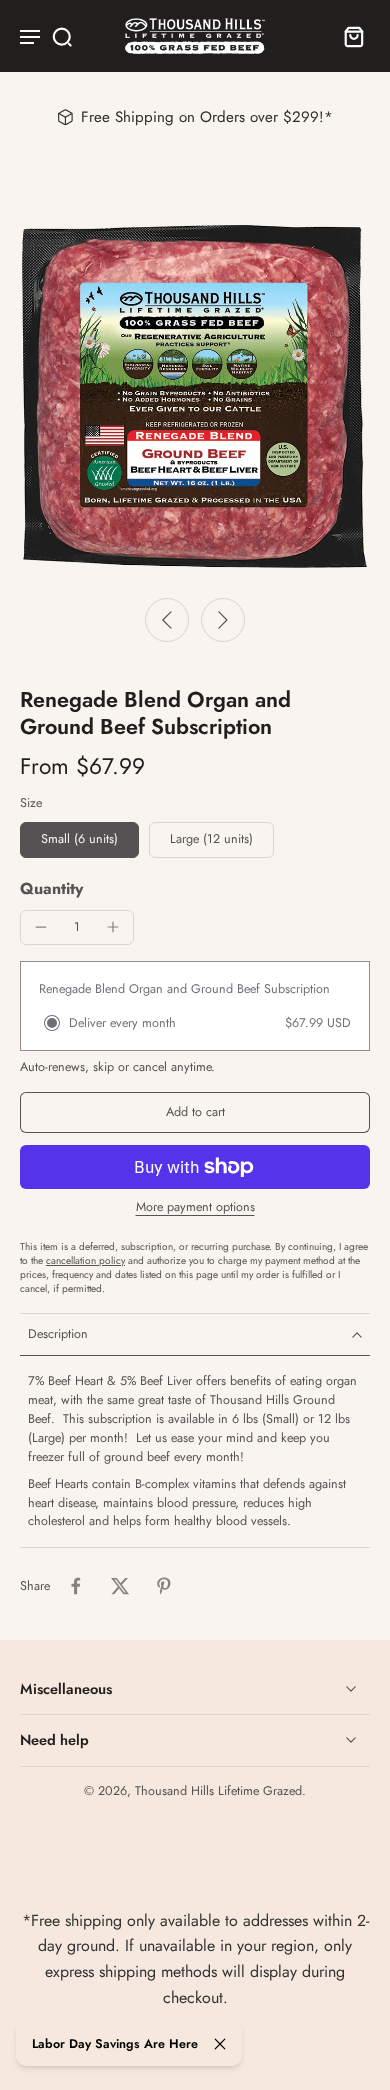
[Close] (220, 2044)
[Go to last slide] (167, 620)
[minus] (41, 927)
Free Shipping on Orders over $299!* (207, 117)
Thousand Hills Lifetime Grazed (218, 1791)
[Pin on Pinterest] (164, 1586)
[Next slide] (223, 620)
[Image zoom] (195, 394)
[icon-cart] (348, 36)
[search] (62, 36)
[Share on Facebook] (76, 1586)
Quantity (51, 888)
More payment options (195, 1208)
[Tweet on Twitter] (120, 1586)
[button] (195, 1112)
